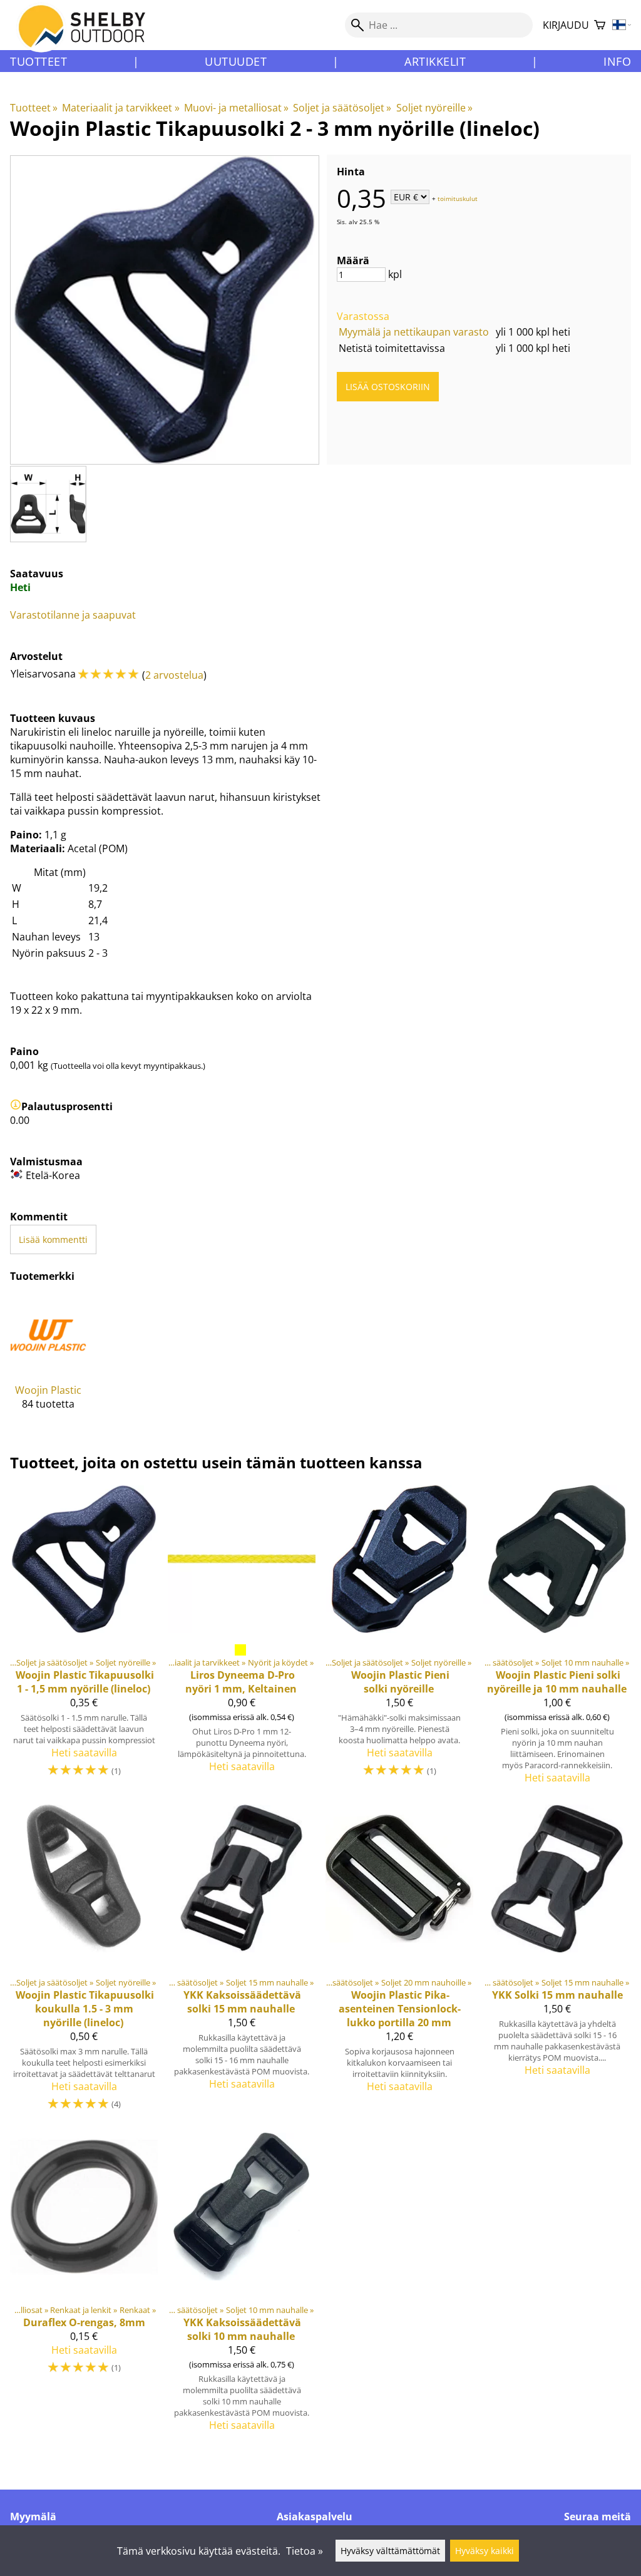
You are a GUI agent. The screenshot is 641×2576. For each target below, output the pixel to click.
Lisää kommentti (53, 1239)
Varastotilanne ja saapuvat (73, 615)
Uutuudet (236, 61)
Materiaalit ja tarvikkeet (121, 108)
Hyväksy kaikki (485, 2551)
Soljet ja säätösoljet (342, 108)
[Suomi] (622, 25)
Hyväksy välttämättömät (390, 2551)
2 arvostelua (174, 675)
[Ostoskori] (600, 25)
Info (617, 61)
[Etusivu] (89, 37)
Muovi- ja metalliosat (236, 108)
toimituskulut (458, 198)
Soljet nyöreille (434, 108)
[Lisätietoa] (16, 1106)
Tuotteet (38, 61)
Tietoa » (305, 2551)
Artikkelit (435, 61)
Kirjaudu (566, 25)
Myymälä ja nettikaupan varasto (414, 332)
